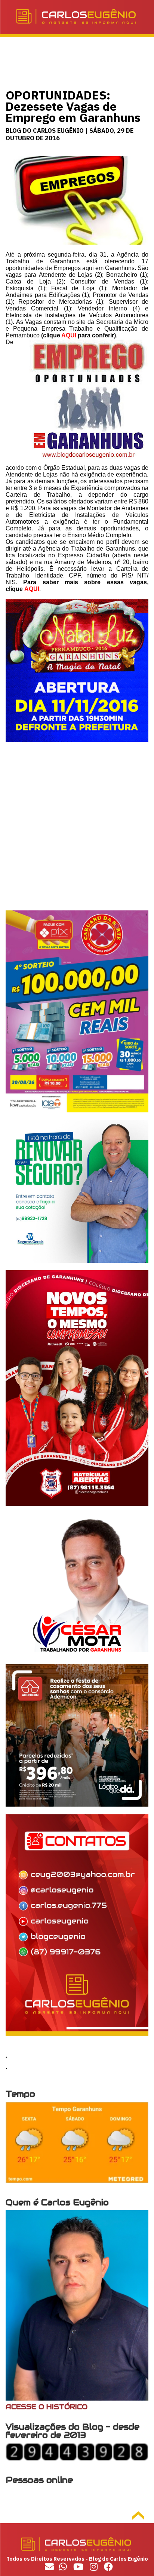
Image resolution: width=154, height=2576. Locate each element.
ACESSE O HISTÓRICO (47, 2407)
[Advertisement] (77, 833)
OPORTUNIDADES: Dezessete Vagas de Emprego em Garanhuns (73, 106)
